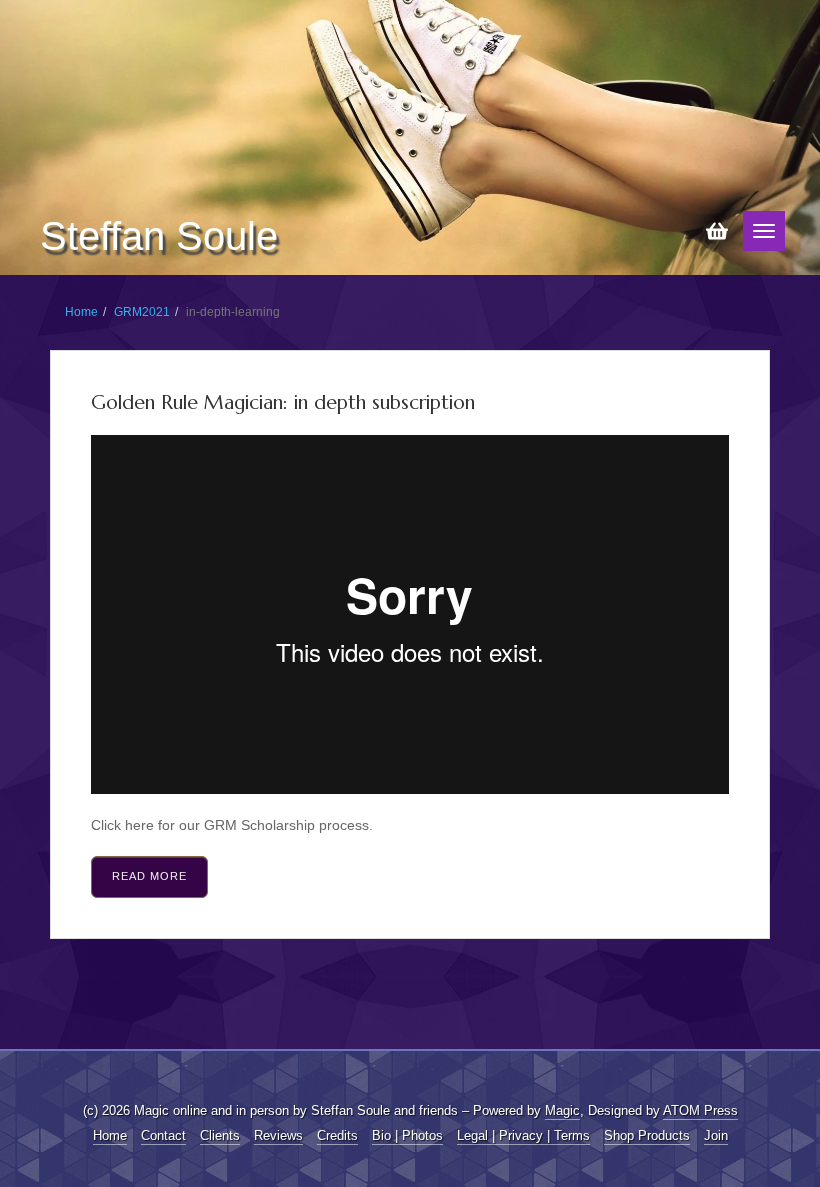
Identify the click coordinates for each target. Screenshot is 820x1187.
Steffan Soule (159, 236)
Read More (149, 876)
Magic (562, 1110)
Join (716, 1135)
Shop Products (647, 1135)
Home (81, 312)
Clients (220, 1135)
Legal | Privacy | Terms (523, 1135)
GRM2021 (142, 312)
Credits (337, 1135)
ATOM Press (700, 1110)
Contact (163, 1135)
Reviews (278, 1135)
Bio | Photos (407, 1135)
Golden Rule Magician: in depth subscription (283, 402)
